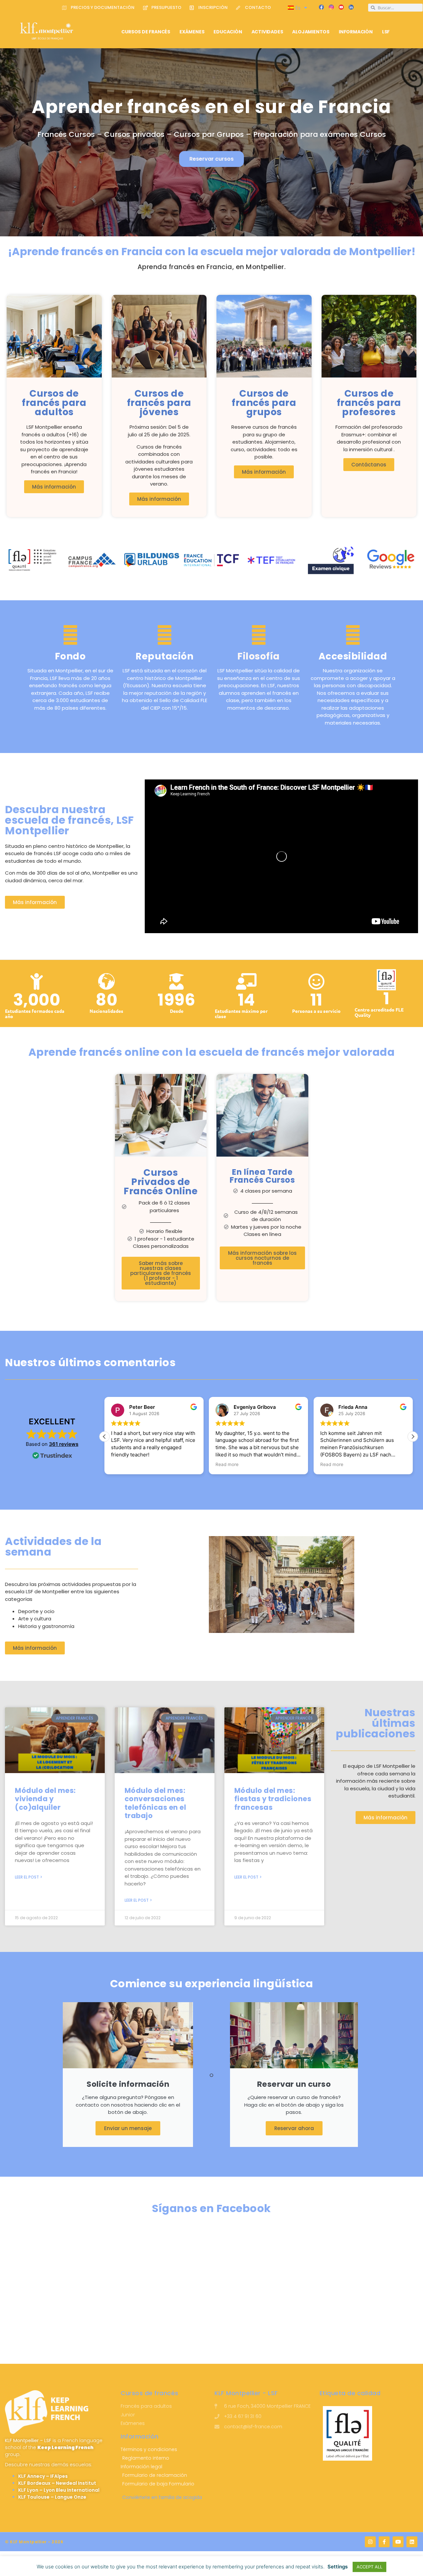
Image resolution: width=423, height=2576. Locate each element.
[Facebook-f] (384, 2542)
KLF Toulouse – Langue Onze (52, 2497)
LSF (386, 32)
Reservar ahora (294, 2128)
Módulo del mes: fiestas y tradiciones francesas (273, 1799)
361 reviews (64, 1444)
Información (356, 32)
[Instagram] (370, 2542)
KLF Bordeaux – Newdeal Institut (57, 2483)
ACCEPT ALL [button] (369, 2567)
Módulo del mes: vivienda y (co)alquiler (45, 1799)
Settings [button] (338, 2567)
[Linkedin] (412, 2542)
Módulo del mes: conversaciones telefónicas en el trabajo (155, 1803)
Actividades (267, 32)
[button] (413, 1437)
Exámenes (192, 32)
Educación (228, 32)
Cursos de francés (146, 32)
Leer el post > (29, 1877)
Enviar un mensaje (128, 2128)
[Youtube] (398, 2542)
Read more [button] (123, 1464)
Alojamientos (311, 32)
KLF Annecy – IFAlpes (43, 2476)
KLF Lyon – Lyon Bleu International (59, 2490)
